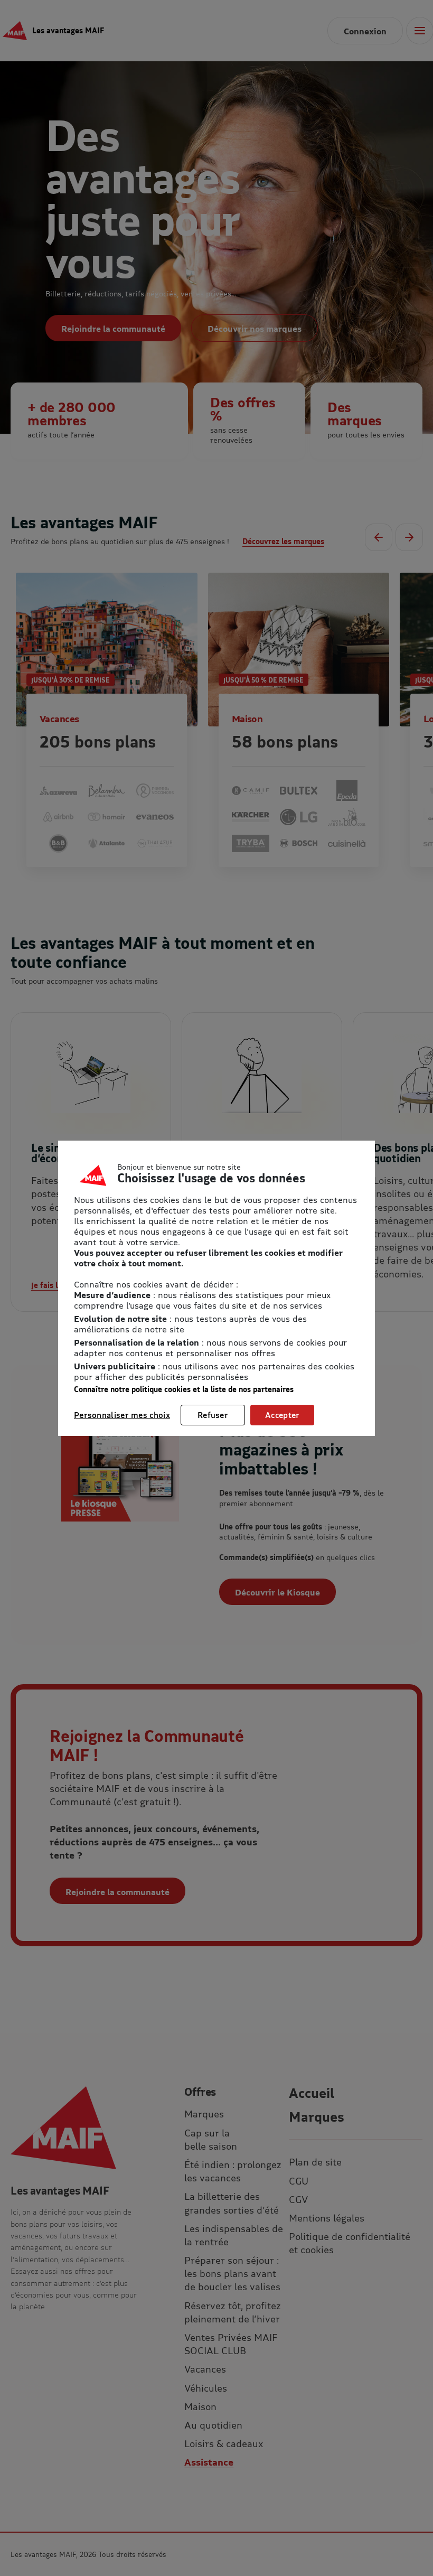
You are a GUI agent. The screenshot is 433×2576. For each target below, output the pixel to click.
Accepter (282, 1415)
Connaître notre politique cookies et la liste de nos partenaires (184, 1389)
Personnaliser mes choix (122, 1415)
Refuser (213, 1415)
